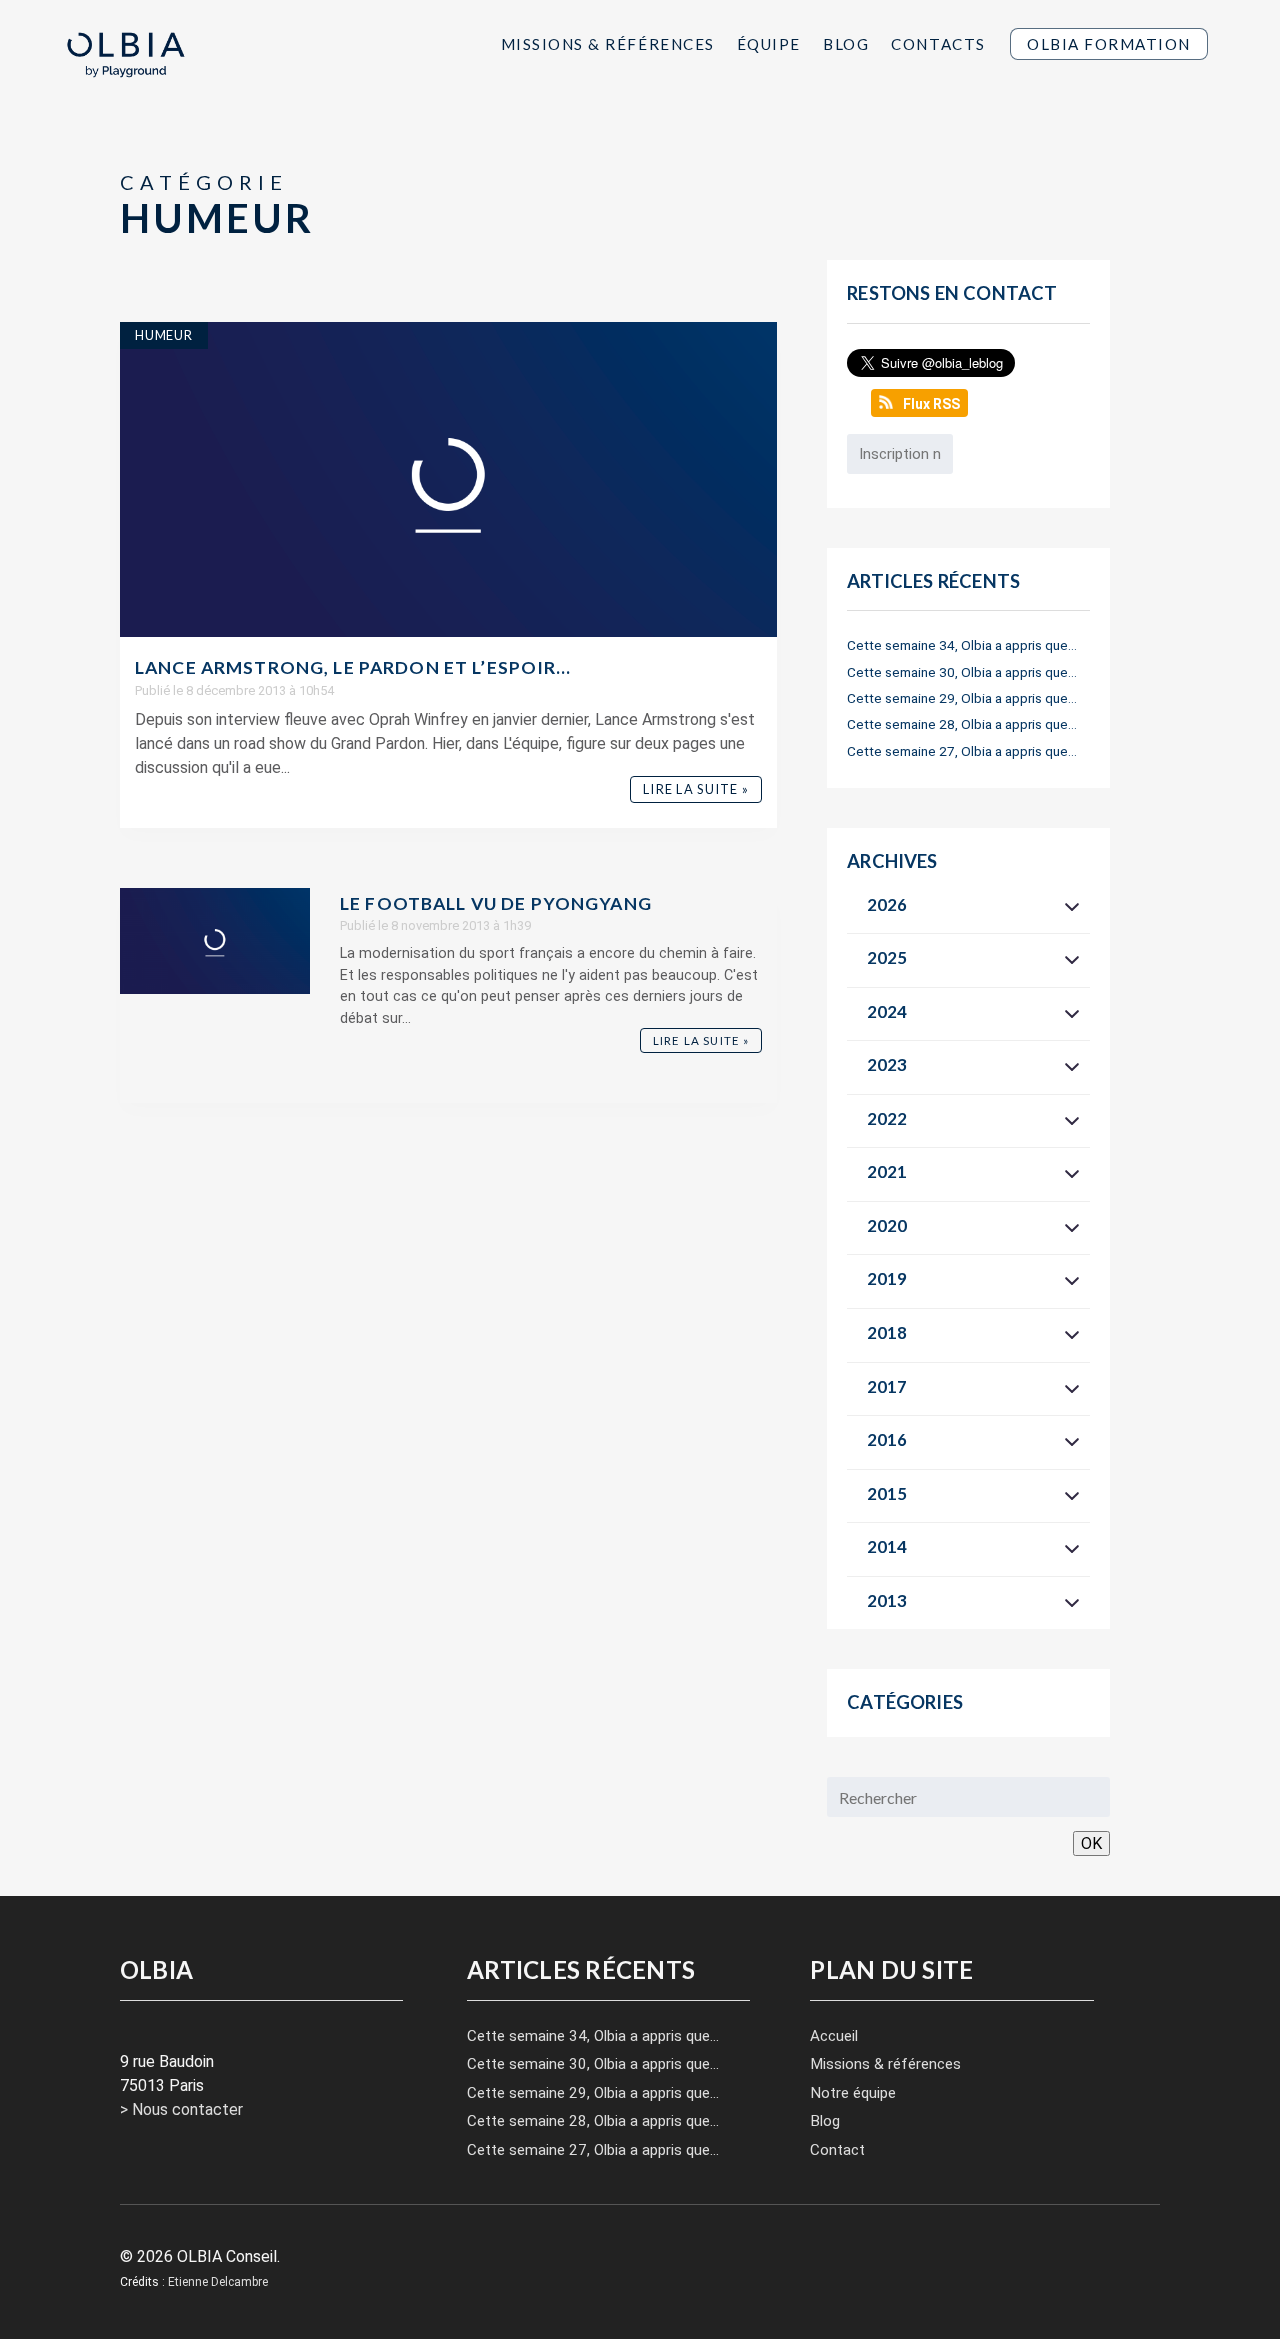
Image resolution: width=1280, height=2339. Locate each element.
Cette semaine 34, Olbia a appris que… (962, 645)
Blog (846, 43)
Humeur (164, 335)
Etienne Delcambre (218, 2282)
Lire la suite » (696, 789)
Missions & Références (608, 43)
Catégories (905, 1702)
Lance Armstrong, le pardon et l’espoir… (353, 667)
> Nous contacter (181, 2109)
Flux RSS (931, 404)
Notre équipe (853, 2093)
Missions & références (885, 2064)
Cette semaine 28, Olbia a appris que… (962, 724)
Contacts (938, 43)
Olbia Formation (1109, 44)
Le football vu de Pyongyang (496, 903)
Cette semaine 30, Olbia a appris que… (962, 672)
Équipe (769, 43)
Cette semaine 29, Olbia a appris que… (962, 698)
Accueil (834, 2036)
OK (1091, 1843)
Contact (837, 2150)
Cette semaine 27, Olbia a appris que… (962, 751)
